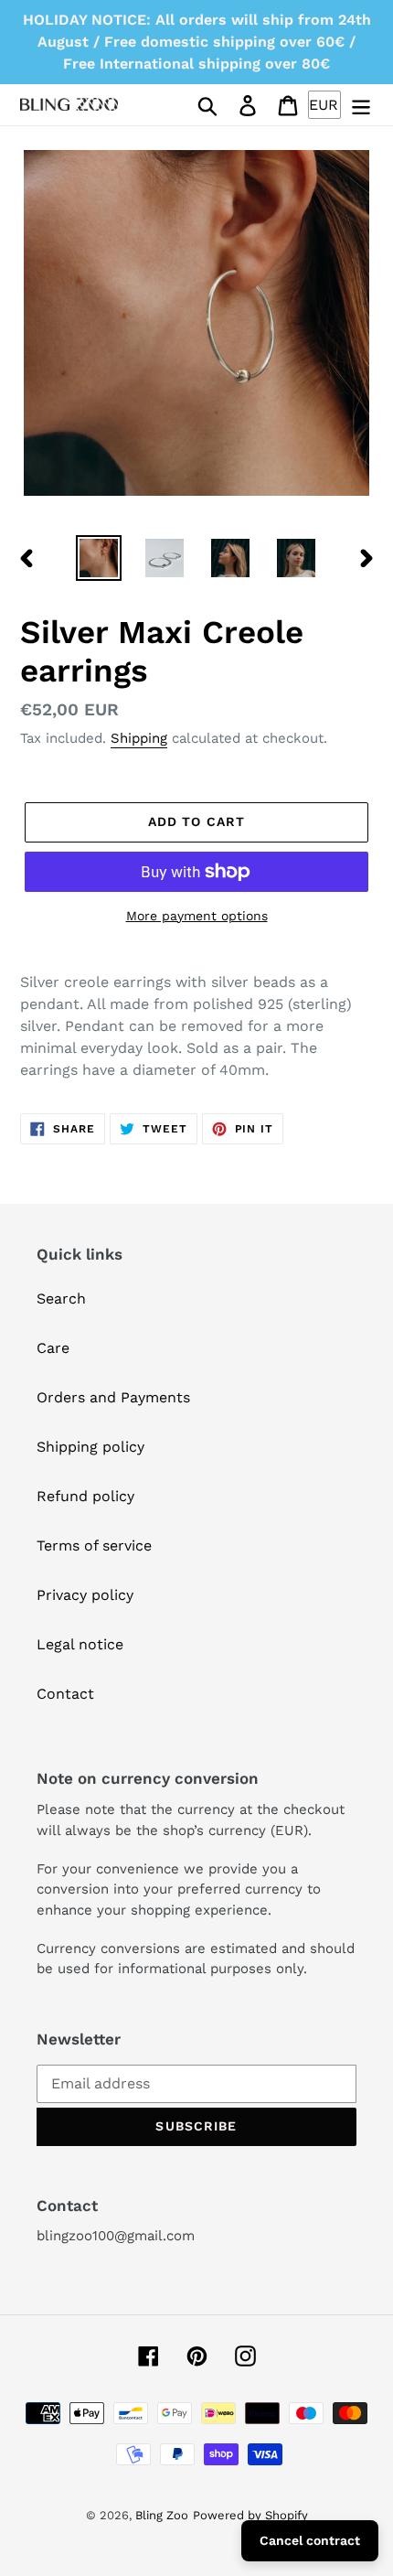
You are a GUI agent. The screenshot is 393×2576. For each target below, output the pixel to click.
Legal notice (80, 1644)
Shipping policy (90, 1447)
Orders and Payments (113, 1397)
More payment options (197, 916)
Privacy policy (85, 1595)
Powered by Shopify (250, 2515)
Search (61, 1299)
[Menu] (361, 105)
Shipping (139, 738)
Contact (65, 1694)
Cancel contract (310, 2540)
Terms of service (94, 1546)
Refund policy (85, 1496)
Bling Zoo (162, 2515)
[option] (99, 558)
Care (53, 1348)
